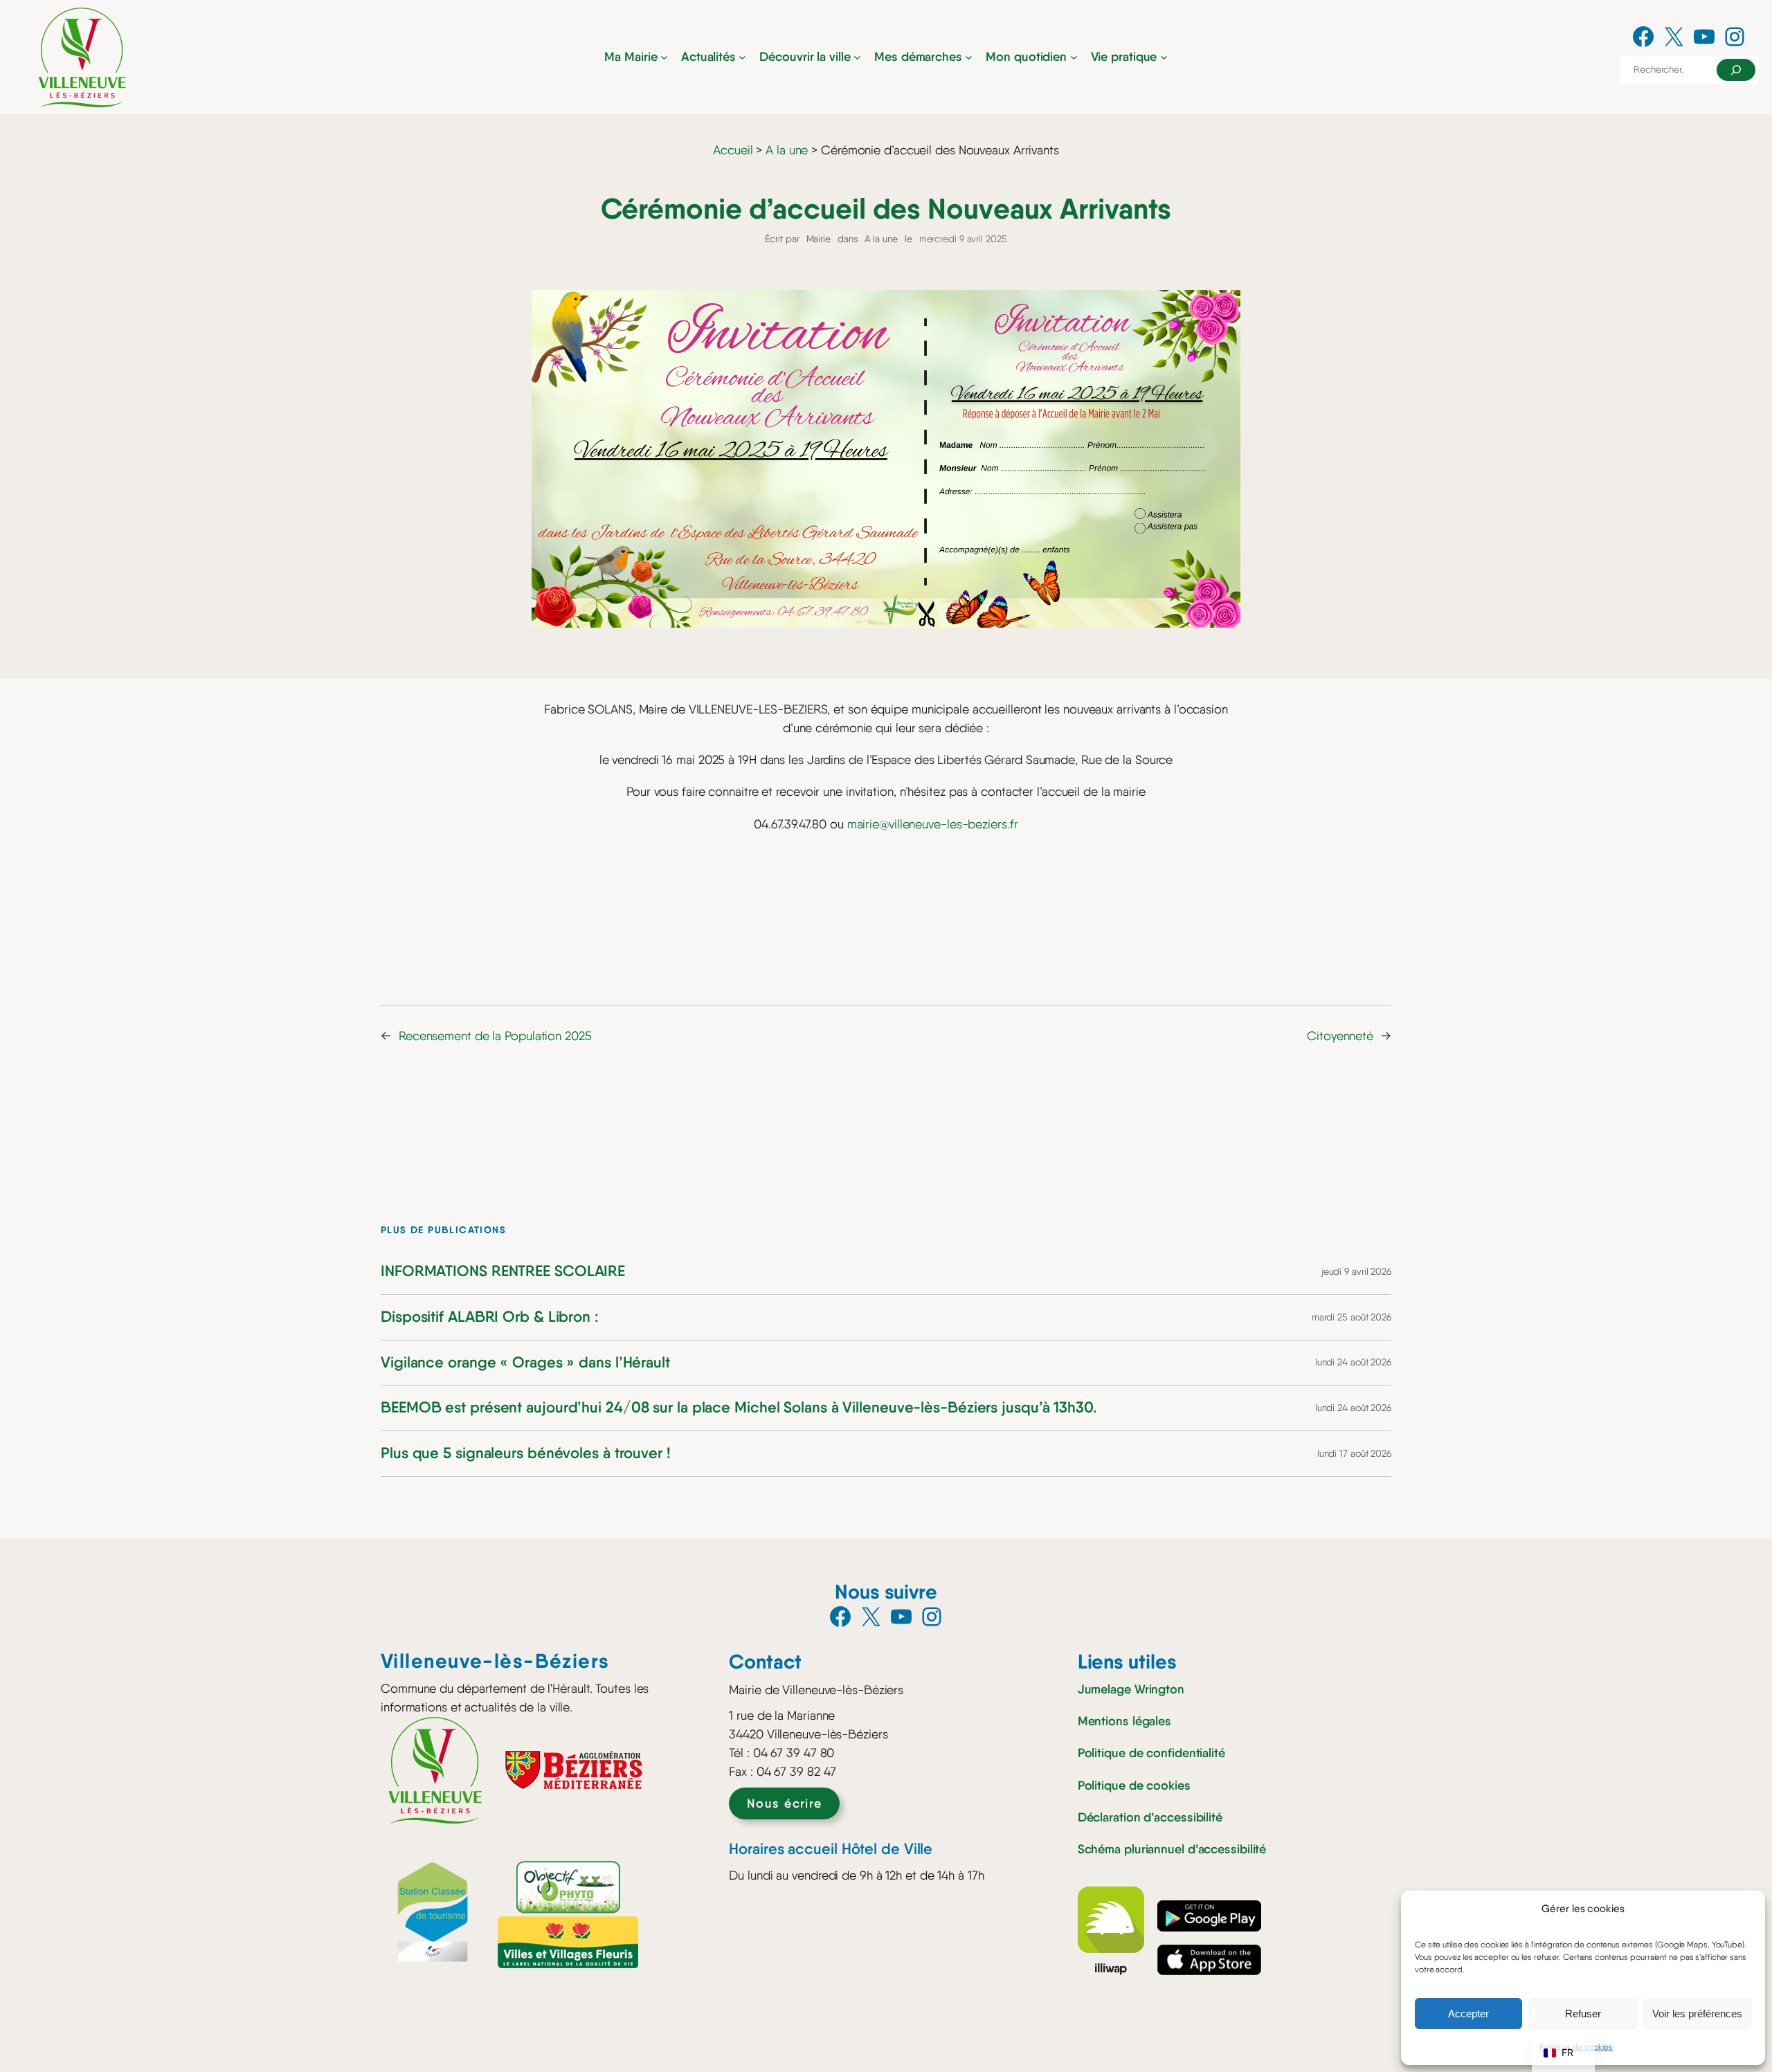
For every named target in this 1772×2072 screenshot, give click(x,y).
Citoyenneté (1340, 1036)
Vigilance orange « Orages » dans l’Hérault (525, 1363)
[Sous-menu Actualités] (742, 57)
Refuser (1583, 2014)
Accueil (733, 150)
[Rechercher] (1736, 70)
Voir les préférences (1697, 2014)
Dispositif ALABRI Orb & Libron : (490, 1317)
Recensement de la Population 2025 (495, 1036)
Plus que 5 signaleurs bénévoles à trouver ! (526, 1454)
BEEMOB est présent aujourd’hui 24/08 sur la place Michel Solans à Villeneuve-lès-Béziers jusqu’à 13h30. (739, 1408)
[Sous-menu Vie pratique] (1164, 57)
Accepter (1468, 2014)
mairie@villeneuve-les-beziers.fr (933, 824)
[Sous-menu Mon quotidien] (1074, 57)
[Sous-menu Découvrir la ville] (857, 57)
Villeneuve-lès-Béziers (495, 1661)
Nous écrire (785, 1803)
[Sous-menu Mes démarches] (969, 57)
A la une (787, 150)
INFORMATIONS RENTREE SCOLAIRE (503, 1272)
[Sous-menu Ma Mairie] (664, 57)
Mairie (819, 239)
